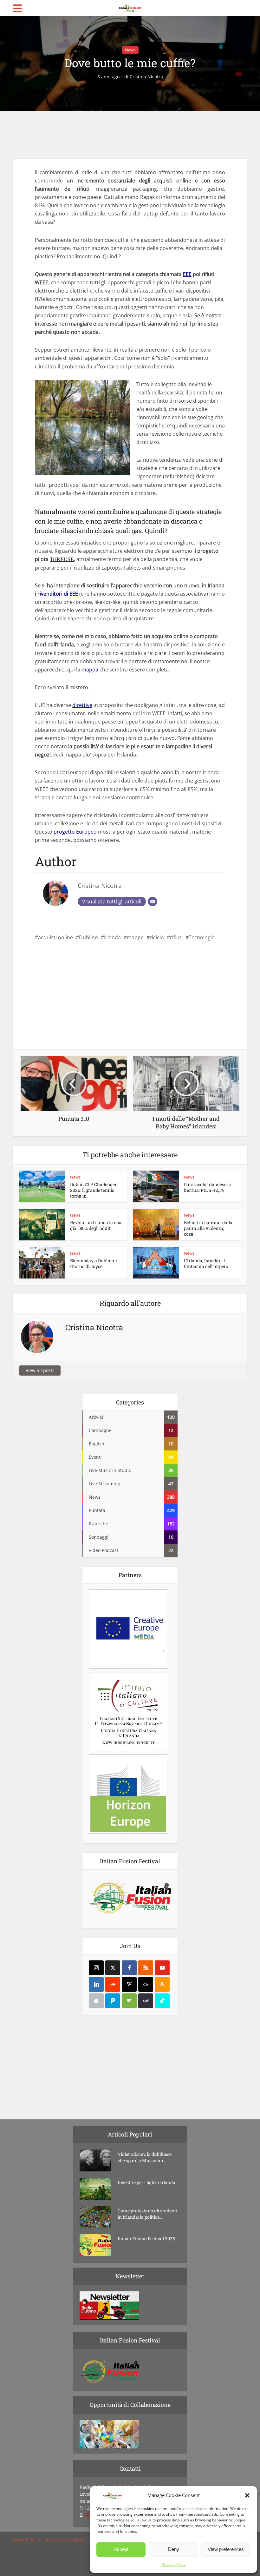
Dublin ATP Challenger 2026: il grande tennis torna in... (93, 1190)
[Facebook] (129, 1968)
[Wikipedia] (129, 1984)
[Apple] (96, 2001)
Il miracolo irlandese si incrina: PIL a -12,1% (207, 1187)
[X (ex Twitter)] (113, 1968)
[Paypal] (113, 2001)
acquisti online (55, 937)
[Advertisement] (130, 135)
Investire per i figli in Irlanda (146, 2182)
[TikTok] (162, 2001)
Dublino (88, 937)
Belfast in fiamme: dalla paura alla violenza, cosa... (208, 1228)
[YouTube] (162, 1968)
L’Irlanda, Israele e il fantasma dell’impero (206, 1263)
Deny (174, 2549)
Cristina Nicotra (146, 77)
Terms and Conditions (65, 2539)
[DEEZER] (146, 2001)
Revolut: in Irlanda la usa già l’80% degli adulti (96, 1225)
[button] (247, 2495)
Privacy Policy (174, 2564)
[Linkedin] (96, 1984)
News (130, 50)
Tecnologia (202, 937)
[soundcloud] (113, 1984)
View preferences (226, 2549)
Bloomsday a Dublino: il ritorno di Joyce (94, 1263)
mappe (135, 937)
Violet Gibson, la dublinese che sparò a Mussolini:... (145, 2157)
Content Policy (27, 2539)
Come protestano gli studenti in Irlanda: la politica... (147, 2214)
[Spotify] (129, 2001)
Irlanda (112, 937)
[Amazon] (162, 1984)
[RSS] (146, 1968)
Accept (121, 2549)
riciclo (157, 937)
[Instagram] (96, 1968)
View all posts (40, 1370)
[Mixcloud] (146, 1984)
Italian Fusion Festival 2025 (146, 2239)
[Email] (153, 902)
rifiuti (176, 937)
